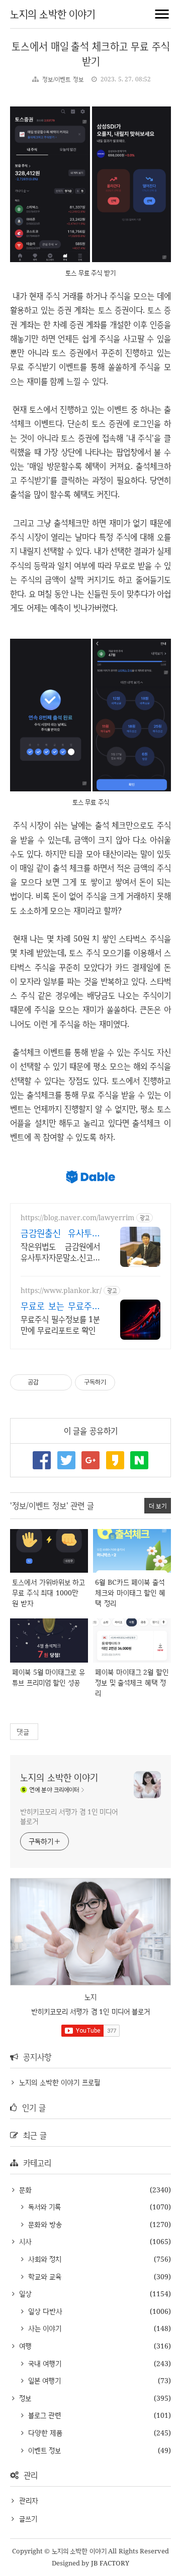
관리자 (29, 2500)
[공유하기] (48, 1382)
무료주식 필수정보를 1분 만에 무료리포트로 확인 (60, 1325)
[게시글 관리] (61, 1382)
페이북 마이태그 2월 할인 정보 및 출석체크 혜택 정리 (132, 1682)
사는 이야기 (43, 2328)
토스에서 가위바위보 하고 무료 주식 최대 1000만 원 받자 (49, 1593)
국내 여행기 (43, 2363)
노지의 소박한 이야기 (53, 14)
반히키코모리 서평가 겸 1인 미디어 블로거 (69, 1816)
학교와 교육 (43, 2276)
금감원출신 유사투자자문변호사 (60, 1233)
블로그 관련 (43, 2415)
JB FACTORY (110, 2563)
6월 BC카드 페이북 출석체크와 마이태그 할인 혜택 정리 (130, 1593)
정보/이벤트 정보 (63, 79)
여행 (24, 2346)
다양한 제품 (44, 2433)
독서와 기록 (43, 2207)
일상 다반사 (44, 2311)
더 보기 (158, 1506)
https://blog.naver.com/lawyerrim (77, 1217)
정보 (24, 2398)
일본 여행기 (43, 2380)
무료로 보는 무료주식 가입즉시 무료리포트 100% (60, 1306)
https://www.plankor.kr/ (61, 1290)
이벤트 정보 (43, 2450)
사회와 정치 (43, 2259)
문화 (24, 2190)
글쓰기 (28, 2519)
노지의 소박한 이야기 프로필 (60, 2082)
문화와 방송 (44, 2224)
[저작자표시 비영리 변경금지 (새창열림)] (129, 1382)
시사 (24, 2241)
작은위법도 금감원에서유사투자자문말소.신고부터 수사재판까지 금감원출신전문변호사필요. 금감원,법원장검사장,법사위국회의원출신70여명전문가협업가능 (60, 1252)
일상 (24, 2294)
